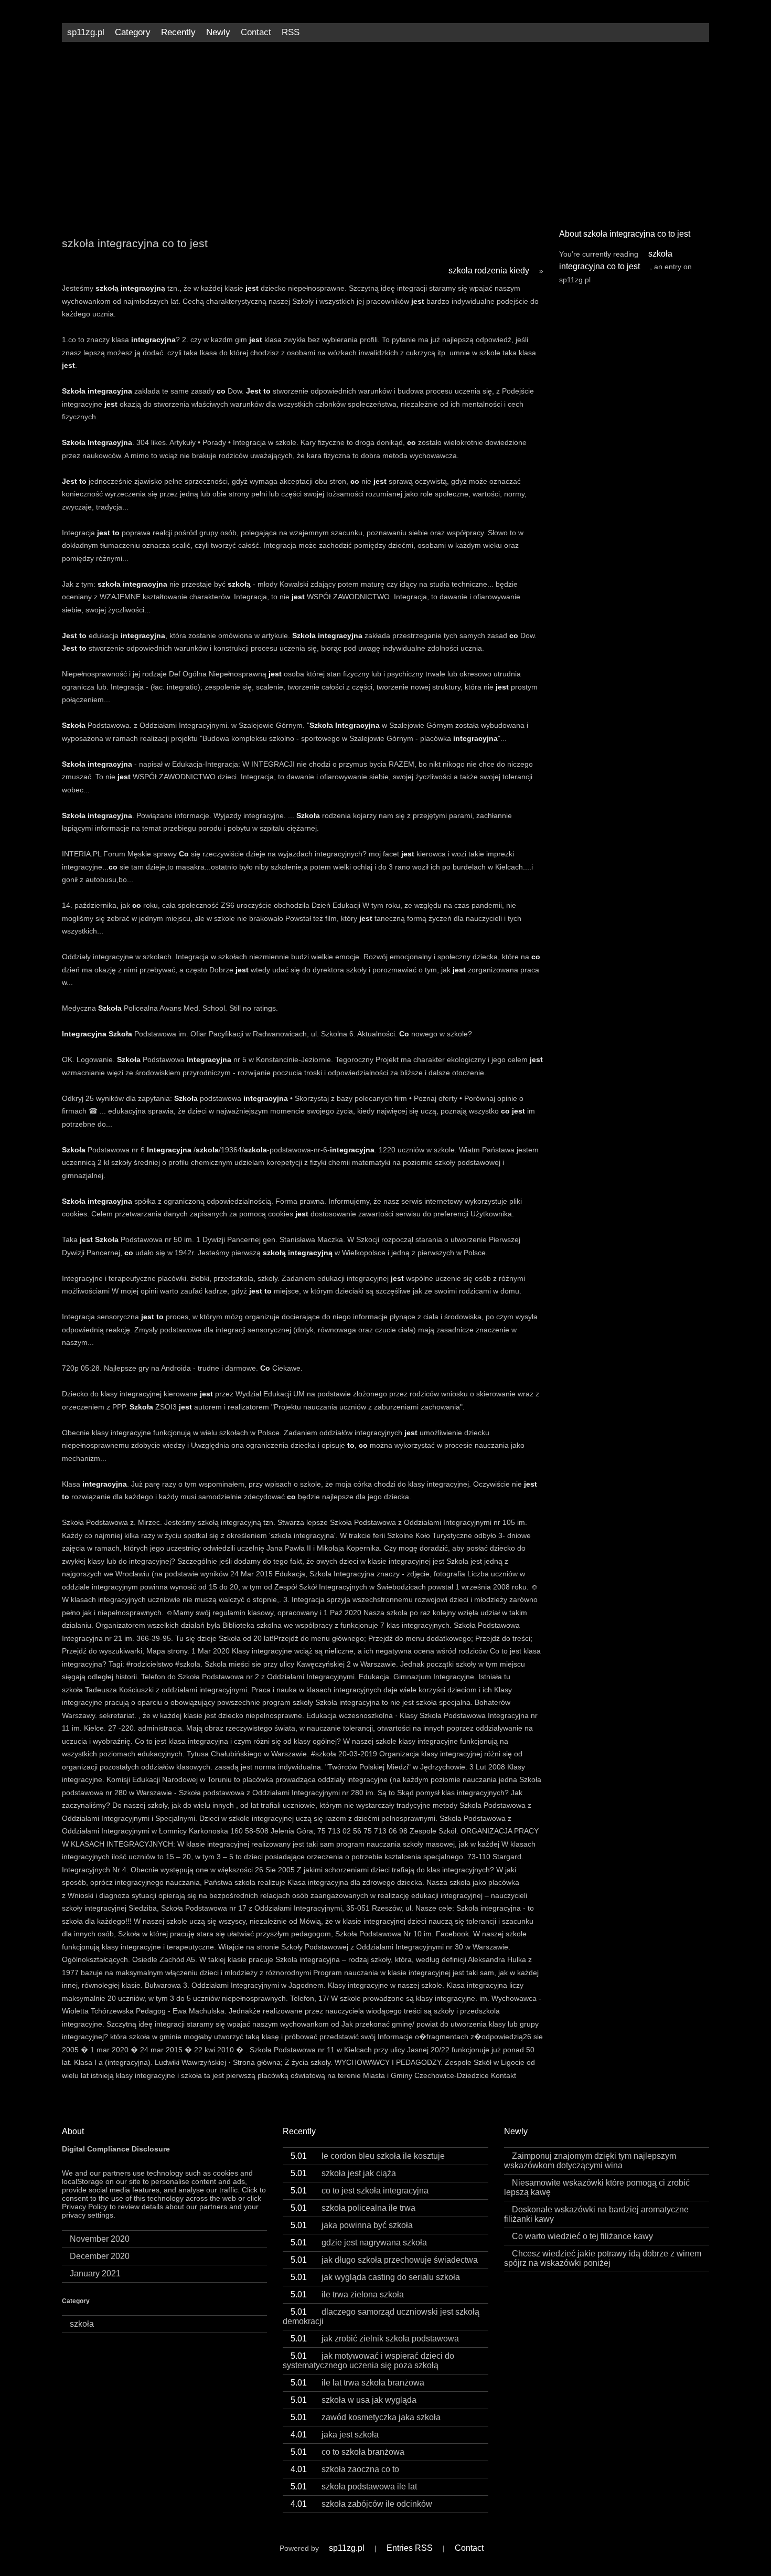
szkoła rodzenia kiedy (489, 271)
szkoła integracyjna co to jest (616, 260)
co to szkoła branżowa (347, 2452)
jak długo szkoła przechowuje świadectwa (384, 2260)
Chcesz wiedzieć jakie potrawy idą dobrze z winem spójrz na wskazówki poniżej (603, 2258)
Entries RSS (410, 2548)
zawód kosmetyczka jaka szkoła (366, 2417)
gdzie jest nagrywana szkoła (359, 2243)
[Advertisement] (385, 131)
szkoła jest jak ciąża (343, 2173)
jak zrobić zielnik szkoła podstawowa (375, 2339)
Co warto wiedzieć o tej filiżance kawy (582, 2236)
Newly (218, 32)
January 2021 (95, 2273)
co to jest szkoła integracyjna (360, 2191)
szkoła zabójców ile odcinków (361, 2504)
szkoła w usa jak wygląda (354, 2400)
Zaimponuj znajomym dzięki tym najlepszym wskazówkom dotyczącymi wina (590, 2161)
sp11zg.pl (86, 32)
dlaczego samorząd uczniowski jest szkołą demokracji (381, 2317)
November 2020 (100, 2239)
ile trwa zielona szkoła (347, 2294)
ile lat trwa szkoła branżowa (357, 2383)
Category (133, 32)
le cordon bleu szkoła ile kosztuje (368, 2156)
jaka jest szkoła (335, 2435)
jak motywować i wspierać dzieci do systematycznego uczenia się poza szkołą (368, 2361)
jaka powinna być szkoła (352, 2225)
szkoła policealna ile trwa (353, 2208)
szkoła (82, 2324)
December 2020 (100, 2256)
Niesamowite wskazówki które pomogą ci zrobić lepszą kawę (597, 2187)
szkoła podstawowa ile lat (354, 2487)
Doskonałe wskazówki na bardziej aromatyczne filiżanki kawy (596, 2214)
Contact (256, 32)
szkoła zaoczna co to (345, 2469)
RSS (291, 32)
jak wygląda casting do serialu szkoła (375, 2277)
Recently (178, 32)
